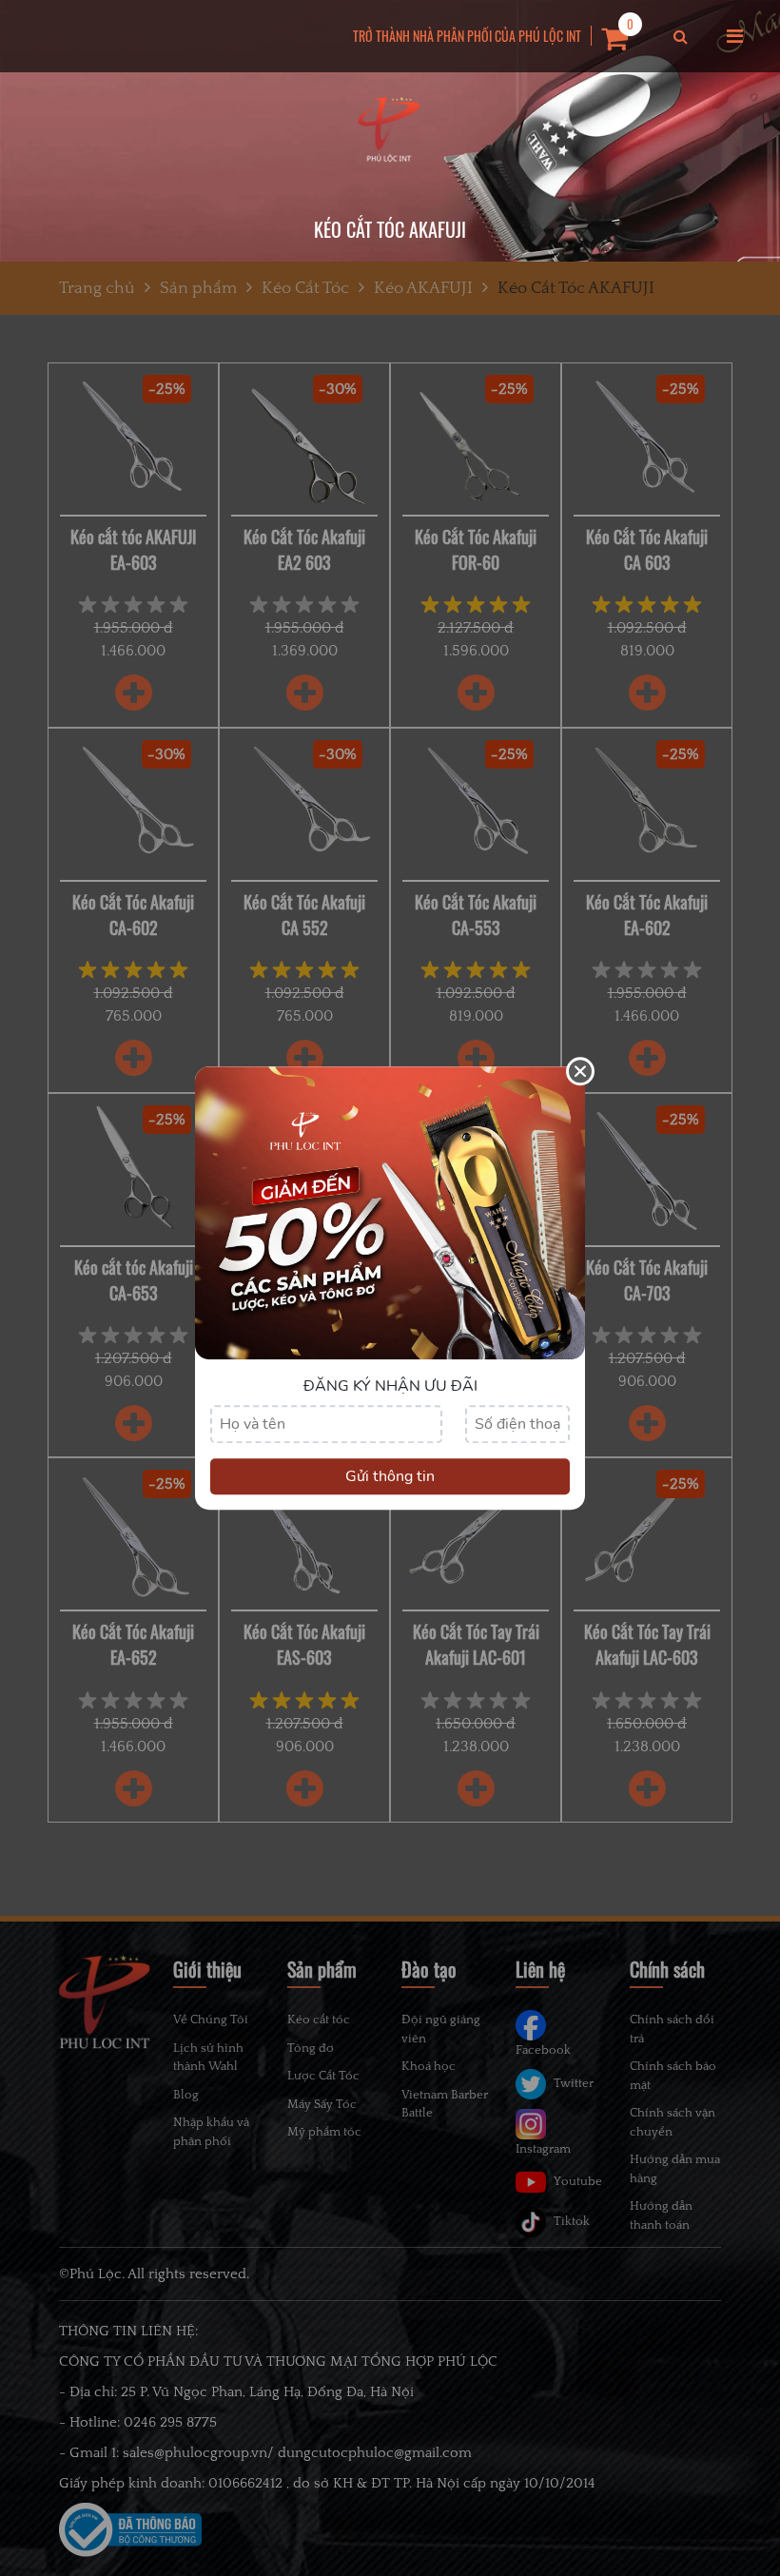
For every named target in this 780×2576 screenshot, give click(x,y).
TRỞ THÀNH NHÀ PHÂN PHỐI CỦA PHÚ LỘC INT (467, 36)
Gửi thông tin (390, 1476)
